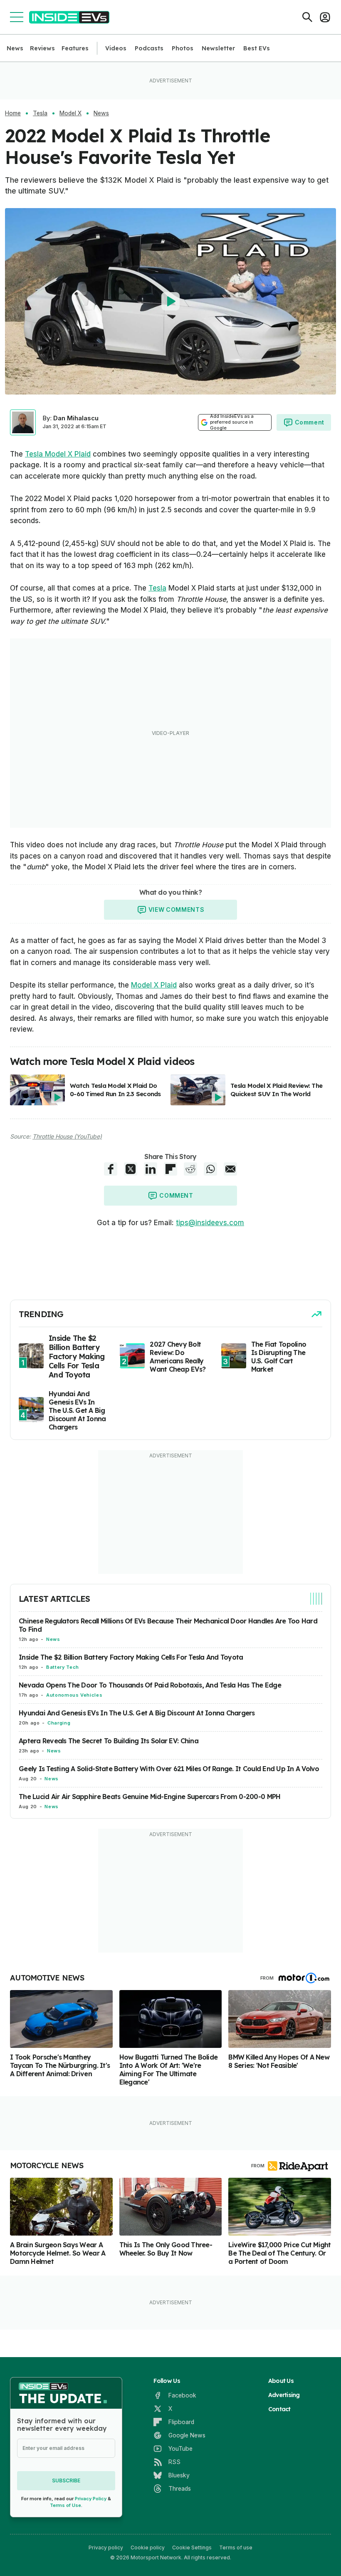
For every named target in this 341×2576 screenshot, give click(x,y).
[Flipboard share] (170, 1169)
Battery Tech (63, 1667)
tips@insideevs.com (210, 1223)
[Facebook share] (111, 1169)
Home (13, 113)
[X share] (131, 1169)
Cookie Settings (192, 2547)
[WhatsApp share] (210, 1169)
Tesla (40, 113)
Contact (279, 2409)
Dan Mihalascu (76, 418)
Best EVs (257, 48)
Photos (183, 48)
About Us (281, 2381)
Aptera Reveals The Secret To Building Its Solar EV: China (109, 1741)
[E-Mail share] (230, 1169)
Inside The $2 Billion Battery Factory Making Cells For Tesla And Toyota (131, 1657)
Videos (116, 48)
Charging (59, 1723)
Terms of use (236, 2547)
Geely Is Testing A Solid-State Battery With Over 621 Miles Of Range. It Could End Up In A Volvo (169, 1769)
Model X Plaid (154, 985)
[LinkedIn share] (151, 1169)
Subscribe (66, 2480)
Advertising (284, 2395)
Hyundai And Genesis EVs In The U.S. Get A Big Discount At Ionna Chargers (137, 1713)
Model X (70, 113)
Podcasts (149, 48)
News (15, 48)
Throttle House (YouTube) (67, 1136)
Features (75, 48)
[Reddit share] (190, 1169)
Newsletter (218, 48)
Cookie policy (148, 2547)
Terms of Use (65, 2505)
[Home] (69, 17)
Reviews (42, 48)
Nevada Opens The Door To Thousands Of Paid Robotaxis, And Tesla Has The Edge (150, 1685)
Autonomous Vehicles (74, 1695)
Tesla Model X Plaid (58, 454)
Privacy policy (106, 2547)
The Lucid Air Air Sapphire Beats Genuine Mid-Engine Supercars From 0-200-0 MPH (149, 1797)
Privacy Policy (91, 2499)
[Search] (307, 17)
